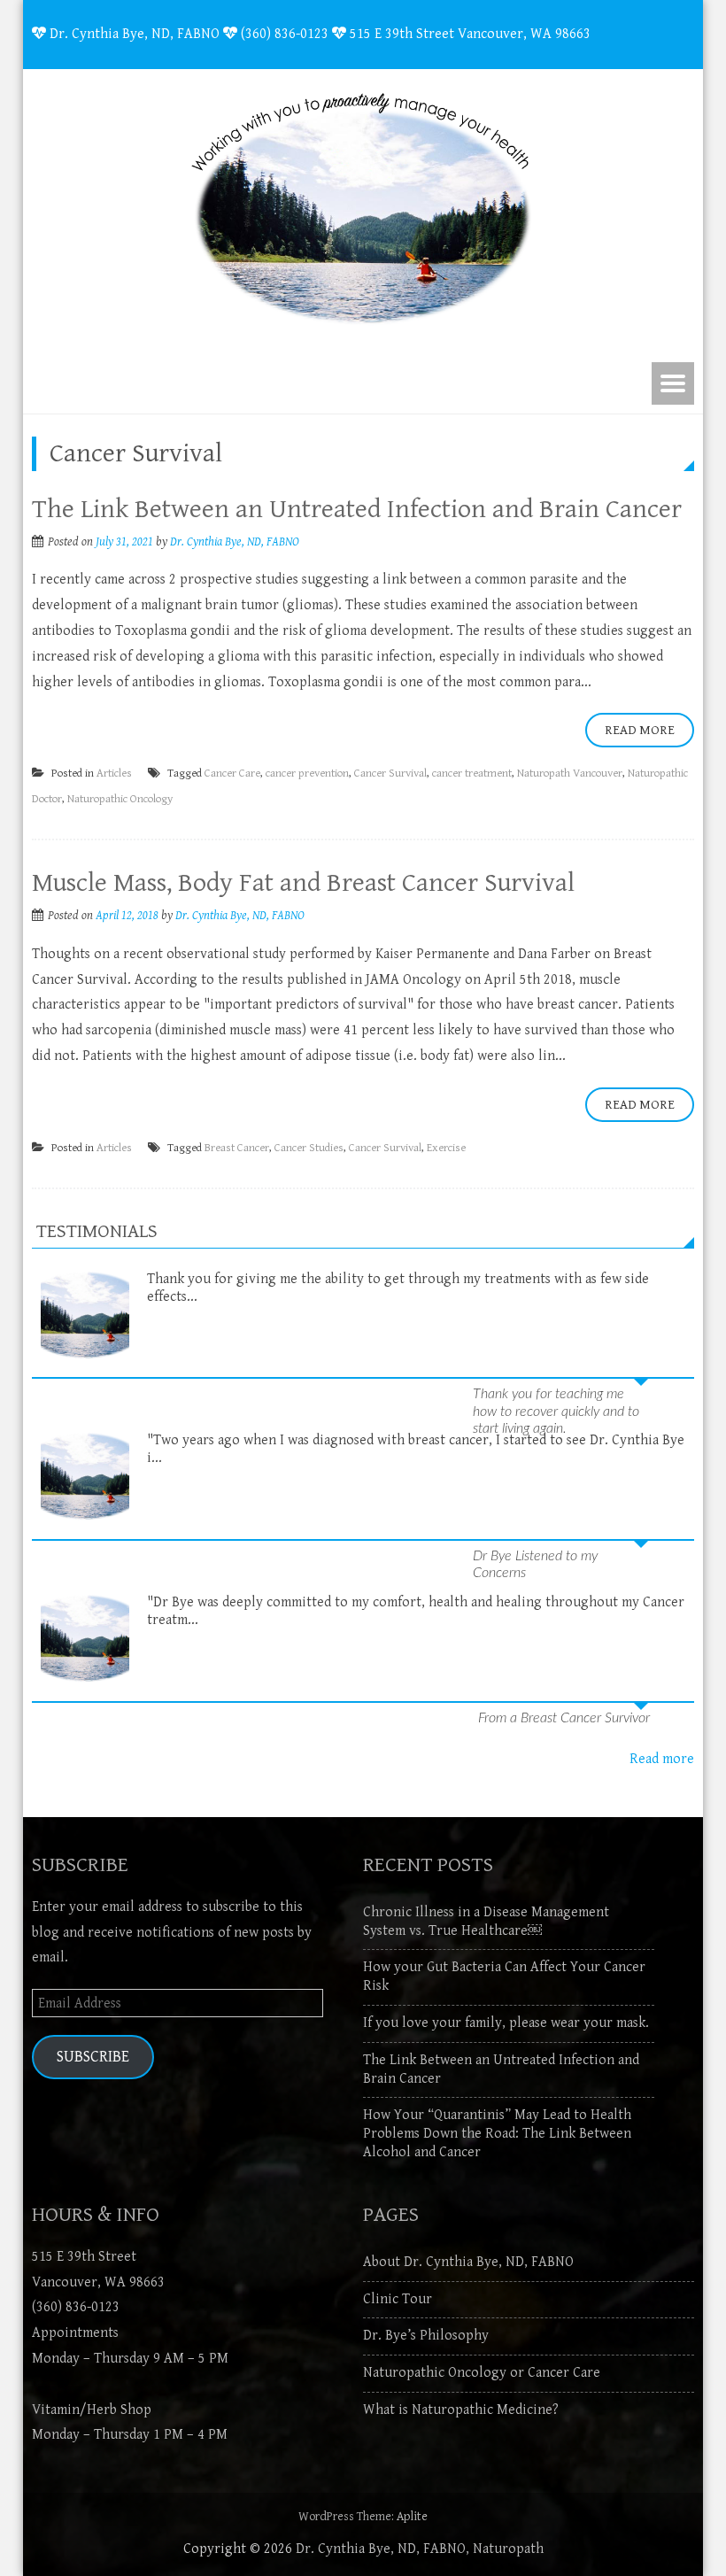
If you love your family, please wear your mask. (506, 2023)
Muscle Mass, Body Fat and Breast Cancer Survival (303, 883)
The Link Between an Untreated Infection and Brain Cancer (357, 509)
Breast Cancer (237, 1148)
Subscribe (93, 2057)
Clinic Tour (398, 2299)
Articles (114, 774)
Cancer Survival (390, 774)
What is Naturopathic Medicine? (461, 2410)
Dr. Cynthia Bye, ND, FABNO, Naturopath (420, 2549)
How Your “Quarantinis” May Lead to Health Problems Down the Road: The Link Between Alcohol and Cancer (497, 2134)
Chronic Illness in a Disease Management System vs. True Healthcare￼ (486, 1922)
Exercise (446, 1148)
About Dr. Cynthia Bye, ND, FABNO (468, 2262)
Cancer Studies (309, 1148)
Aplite (412, 2517)
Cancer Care (232, 774)
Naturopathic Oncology (120, 799)
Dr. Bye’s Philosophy (426, 2336)
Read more (662, 1759)
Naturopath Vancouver (570, 774)
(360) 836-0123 (76, 2307)
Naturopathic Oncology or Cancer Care (482, 2373)
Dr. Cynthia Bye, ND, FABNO (235, 542)
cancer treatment (472, 774)
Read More (640, 730)
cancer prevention (307, 774)
